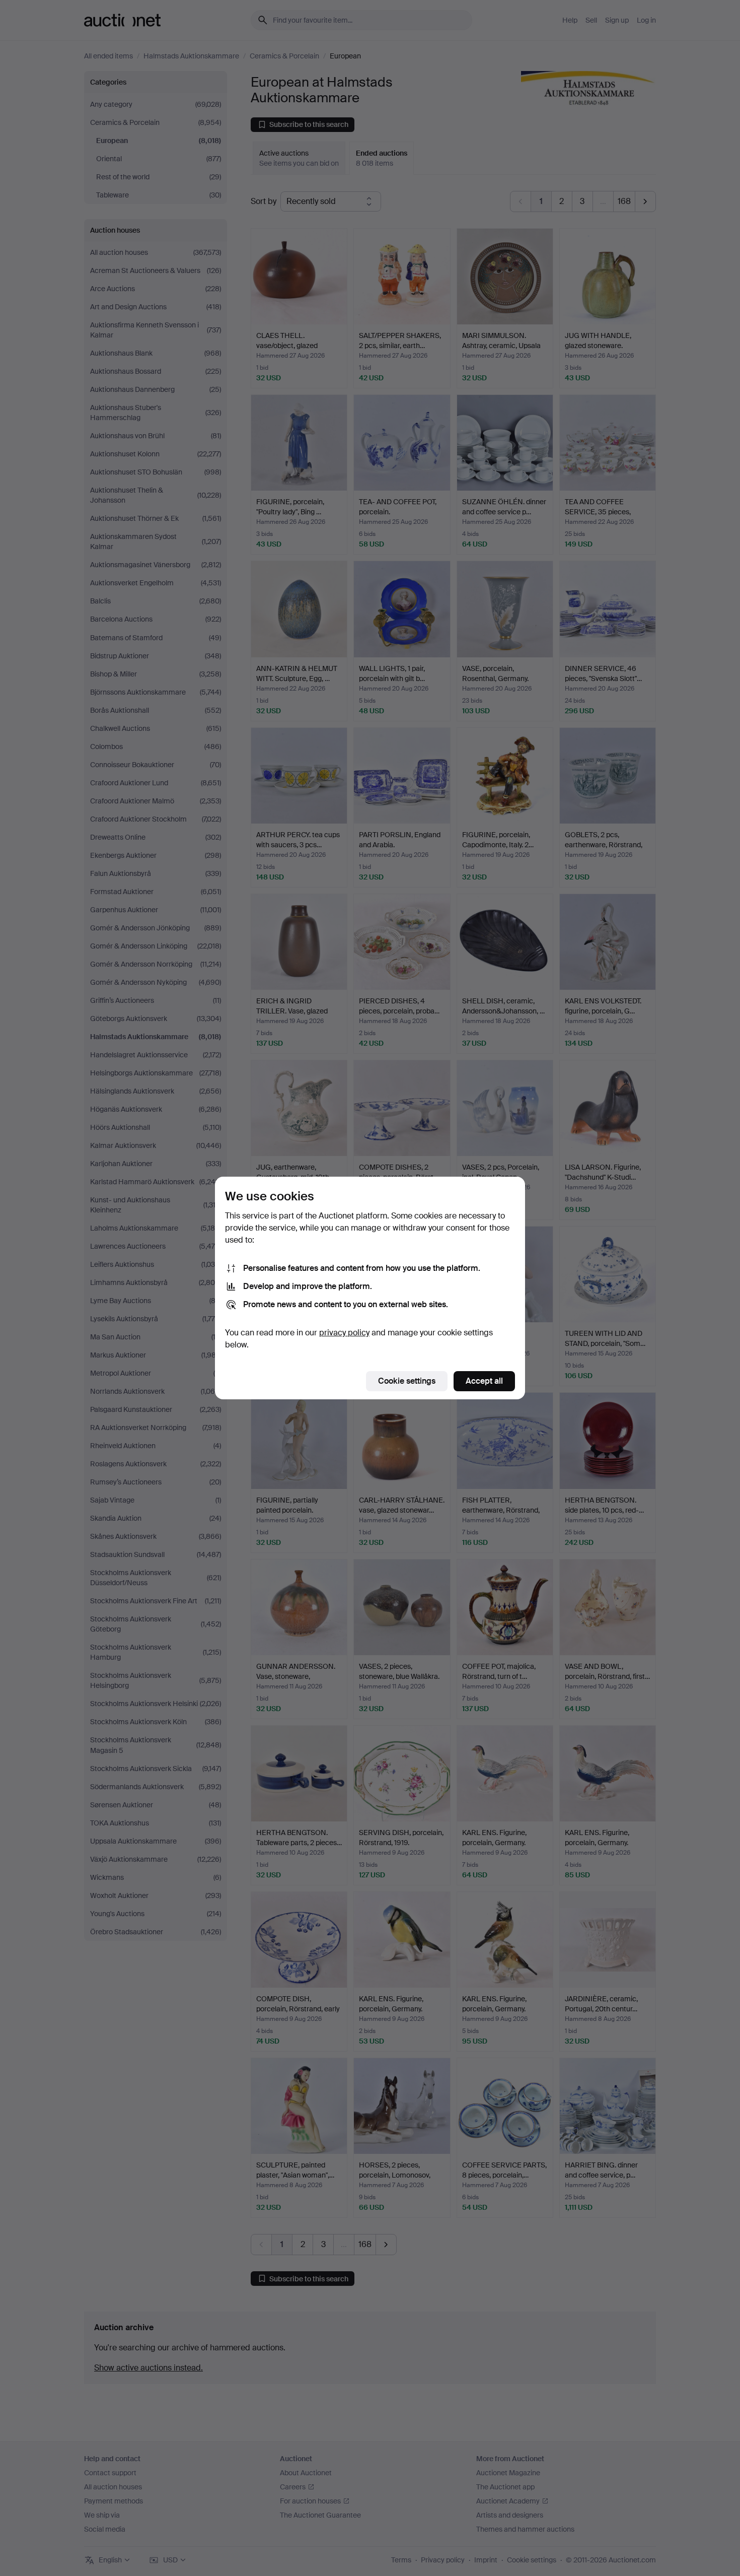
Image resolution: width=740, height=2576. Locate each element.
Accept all (484, 1381)
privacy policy (344, 1333)
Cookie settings (407, 1381)
